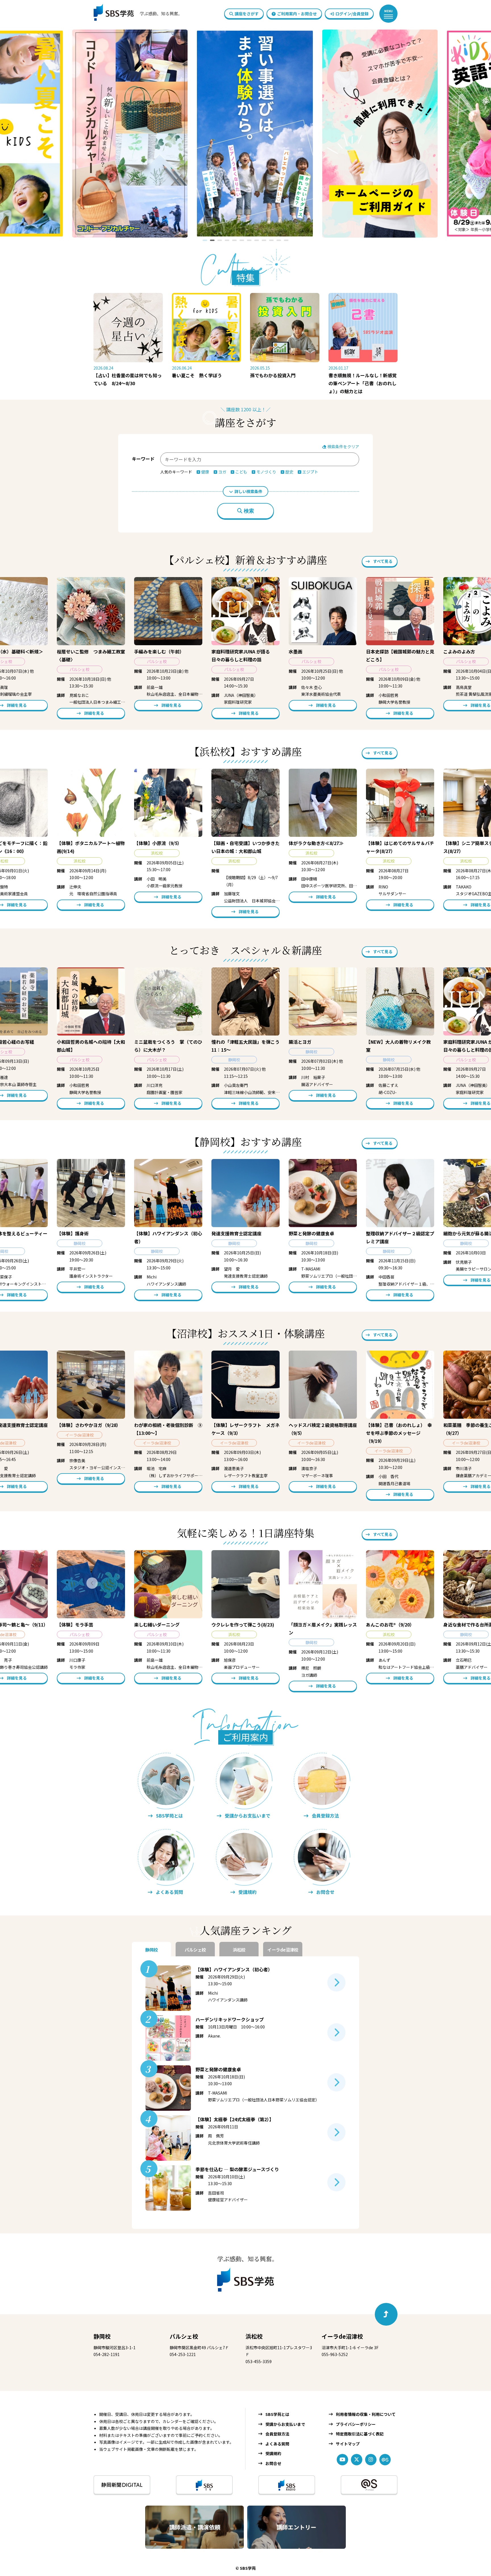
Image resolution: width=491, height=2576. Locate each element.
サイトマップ (348, 2444)
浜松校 (254, 2336)
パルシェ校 (184, 2336)
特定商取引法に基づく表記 (360, 2434)
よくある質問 (277, 2444)
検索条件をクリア (343, 447)
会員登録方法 (277, 2434)
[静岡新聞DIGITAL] (122, 2485)
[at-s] (385, 2460)
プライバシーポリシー (356, 2424)
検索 (249, 511)
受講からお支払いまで (285, 2424)
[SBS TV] (204, 2485)
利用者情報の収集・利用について (366, 2414)
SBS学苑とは (277, 2414)
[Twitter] (357, 2460)
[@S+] (369, 2485)
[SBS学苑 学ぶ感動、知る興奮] (134, 14)
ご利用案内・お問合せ (297, 14)
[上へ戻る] (386, 2314)
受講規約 (273, 2453)
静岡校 (102, 2336)
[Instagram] (371, 2460)
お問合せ (273, 2463)
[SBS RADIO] (287, 2485)
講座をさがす (247, 14)
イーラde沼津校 (342, 2336)
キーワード (143, 459)
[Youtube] (342, 2460)
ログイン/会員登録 (352, 14)
